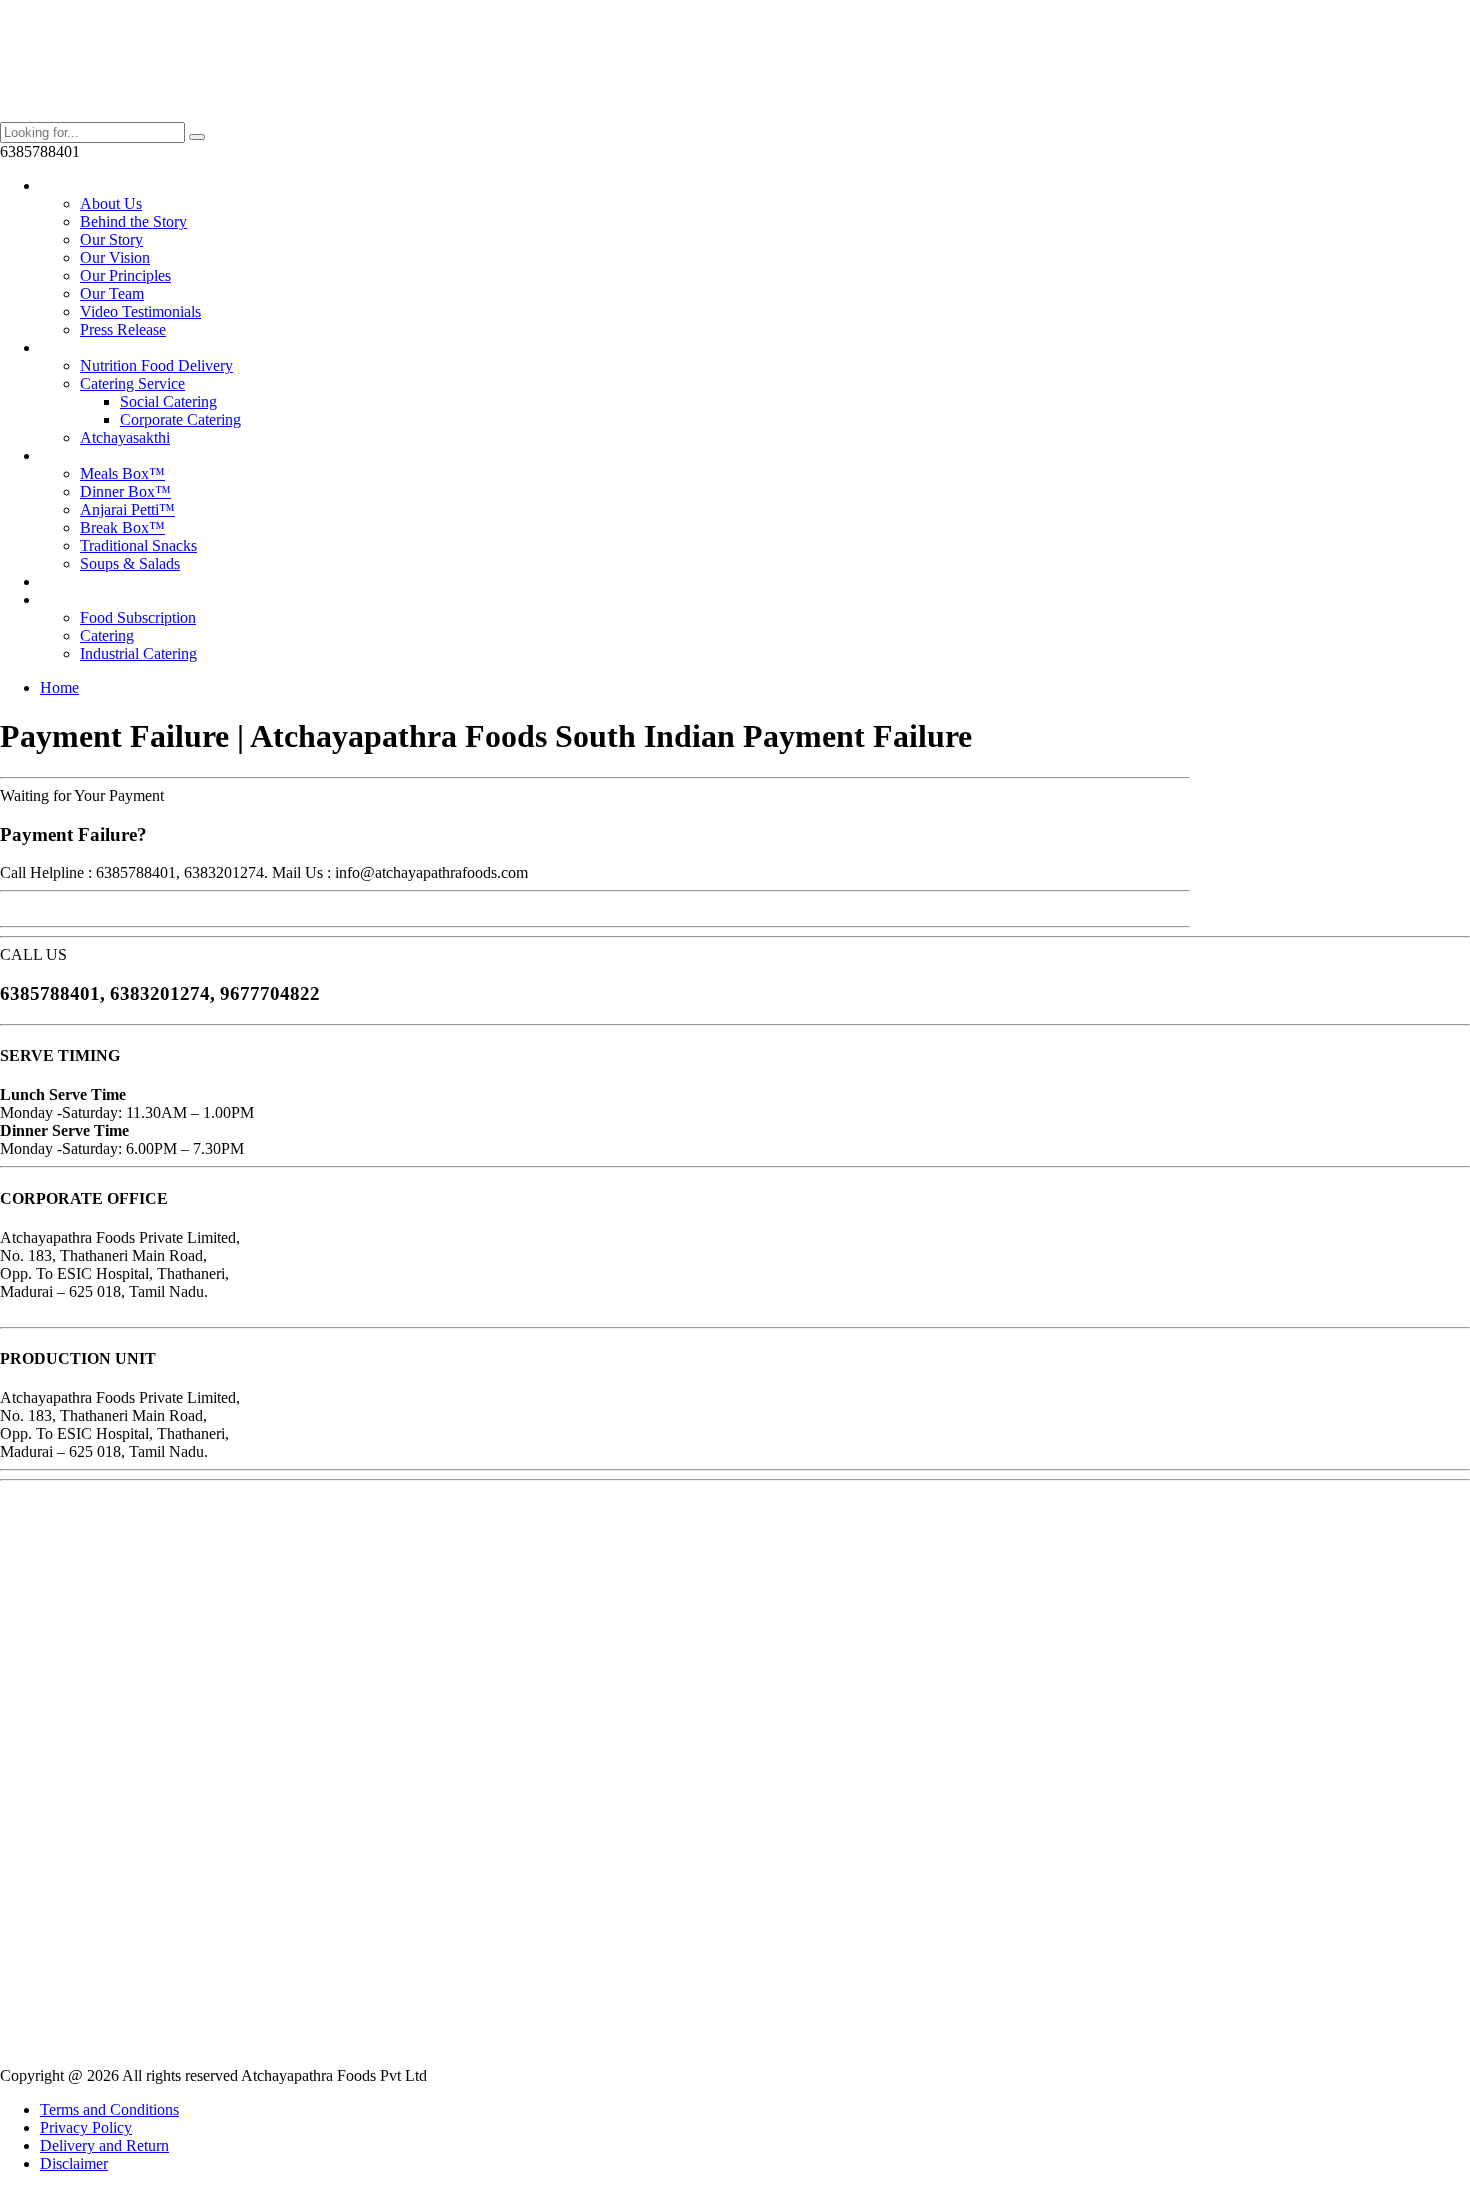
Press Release (123, 329)
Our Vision (115, 257)
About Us (111, 203)
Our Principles (125, 275)
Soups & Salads (130, 563)
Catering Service (132, 383)
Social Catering (168, 401)
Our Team (112, 293)
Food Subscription (138, 617)
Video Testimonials (140, 311)
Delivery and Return (104, 2145)
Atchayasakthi (125, 437)
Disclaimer (74, 2163)
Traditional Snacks (138, 545)
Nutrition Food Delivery (156, 365)
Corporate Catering (180, 419)
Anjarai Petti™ (127, 509)
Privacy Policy (86, 2127)
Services (66, 347)
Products (67, 455)
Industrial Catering (138, 653)
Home (59, 687)
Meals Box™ (122, 473)
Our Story (111, 239)
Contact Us (75, 599)
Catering (107, 635)
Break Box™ (122, 527)
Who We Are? (85, 185)
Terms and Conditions (109, 2109)
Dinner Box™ (125, 491)
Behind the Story (133, 221)
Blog (55, 581)
